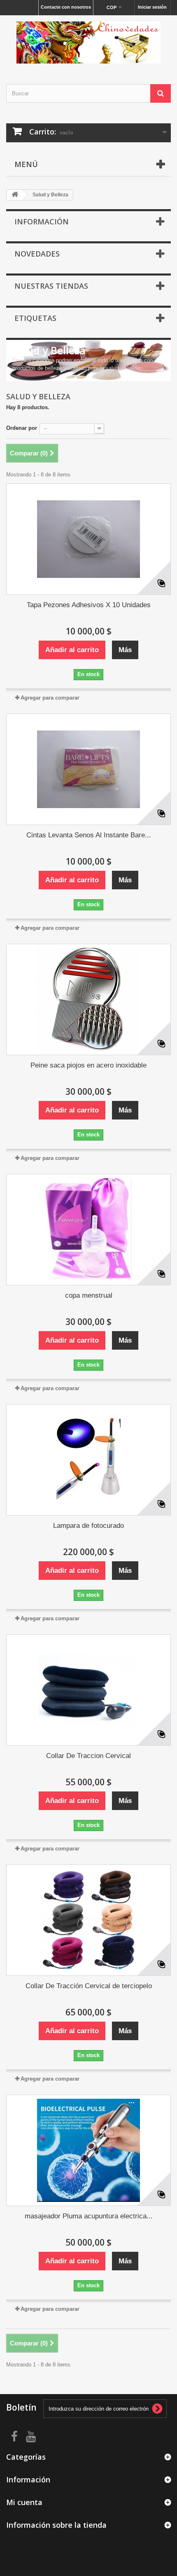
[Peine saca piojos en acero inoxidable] (88, 999)
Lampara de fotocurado (88, 1526)
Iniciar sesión (152, 7)
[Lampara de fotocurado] (88, 1460)
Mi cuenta (24, 2502)
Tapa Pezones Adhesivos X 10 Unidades (89, 605)
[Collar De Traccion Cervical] (88, 1690)
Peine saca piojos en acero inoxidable (88, 1065)
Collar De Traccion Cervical (88, 1756)
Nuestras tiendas (51, 286)
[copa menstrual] (88, 1230)
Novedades (37, 254)
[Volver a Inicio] (15, 195)
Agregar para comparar (50, 698)
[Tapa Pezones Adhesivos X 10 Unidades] (88, 539)
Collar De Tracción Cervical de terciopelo (89, 1986)
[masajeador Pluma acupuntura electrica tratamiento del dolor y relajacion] (88, 2150)
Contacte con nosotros (66, 7)
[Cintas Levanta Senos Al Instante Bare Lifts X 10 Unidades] (88, 769)
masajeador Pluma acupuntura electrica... (89, 2216)
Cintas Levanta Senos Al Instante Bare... (89, 835)
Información (42, 222)
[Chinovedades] (88, 42)
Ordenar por (22, 428)
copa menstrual (89, 1295)
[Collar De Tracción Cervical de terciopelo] (88, 1920)
